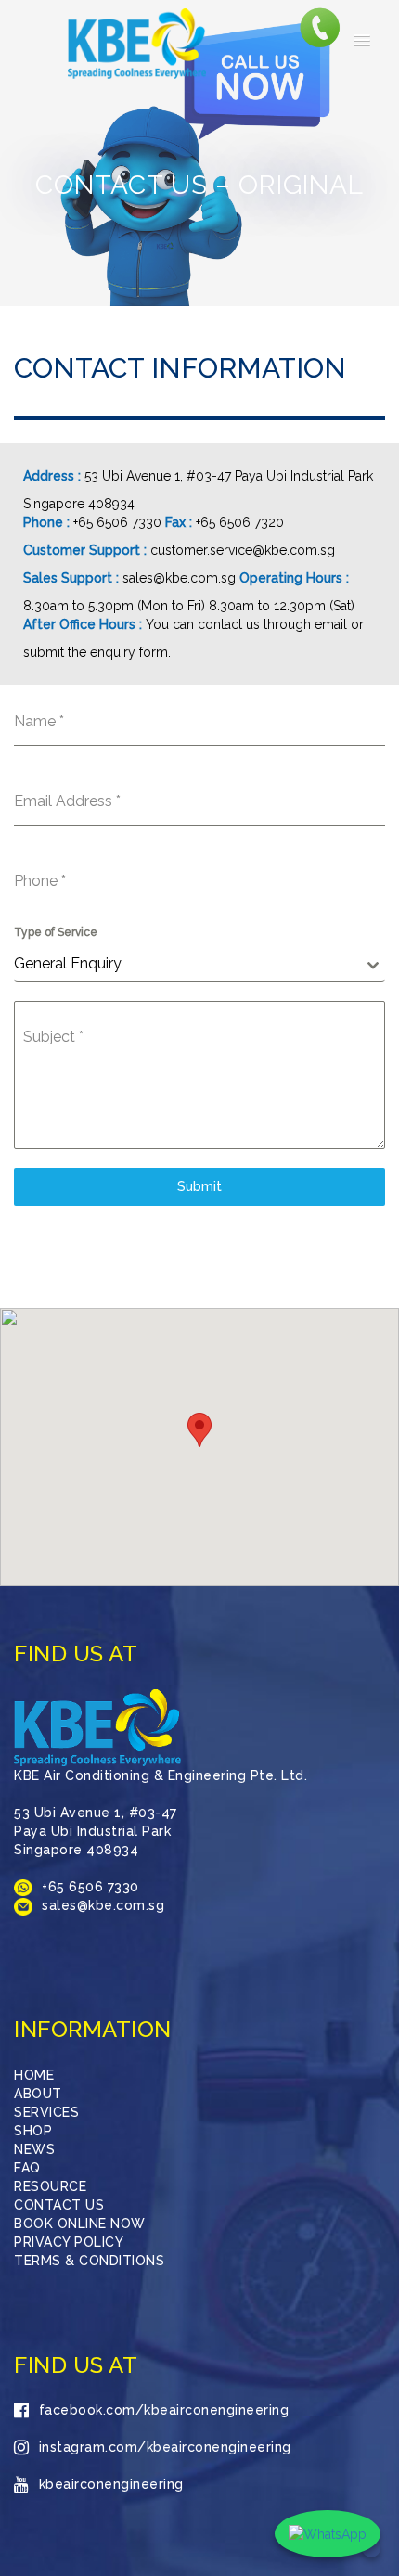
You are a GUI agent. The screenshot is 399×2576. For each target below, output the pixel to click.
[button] (362, 41)
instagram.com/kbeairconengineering (165, 2447)
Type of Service (56, 932)
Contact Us (59, 2205)
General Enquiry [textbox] (68, 963)
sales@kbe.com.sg (179, 578)
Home (34, 2075)
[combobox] (199, 964)
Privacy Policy (69, 2242)
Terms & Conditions (89, 2261)
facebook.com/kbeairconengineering (164, 2410)
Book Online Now (80, 2224)
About (38, 2094)
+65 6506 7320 (240, 522)
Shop (33, 2131)
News (34, 2149)
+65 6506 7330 (117, 522)
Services (46, 2112)
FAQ (27, 2168)
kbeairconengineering (111, 2484)
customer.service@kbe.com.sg (243, 550)
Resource (50, 2186)
